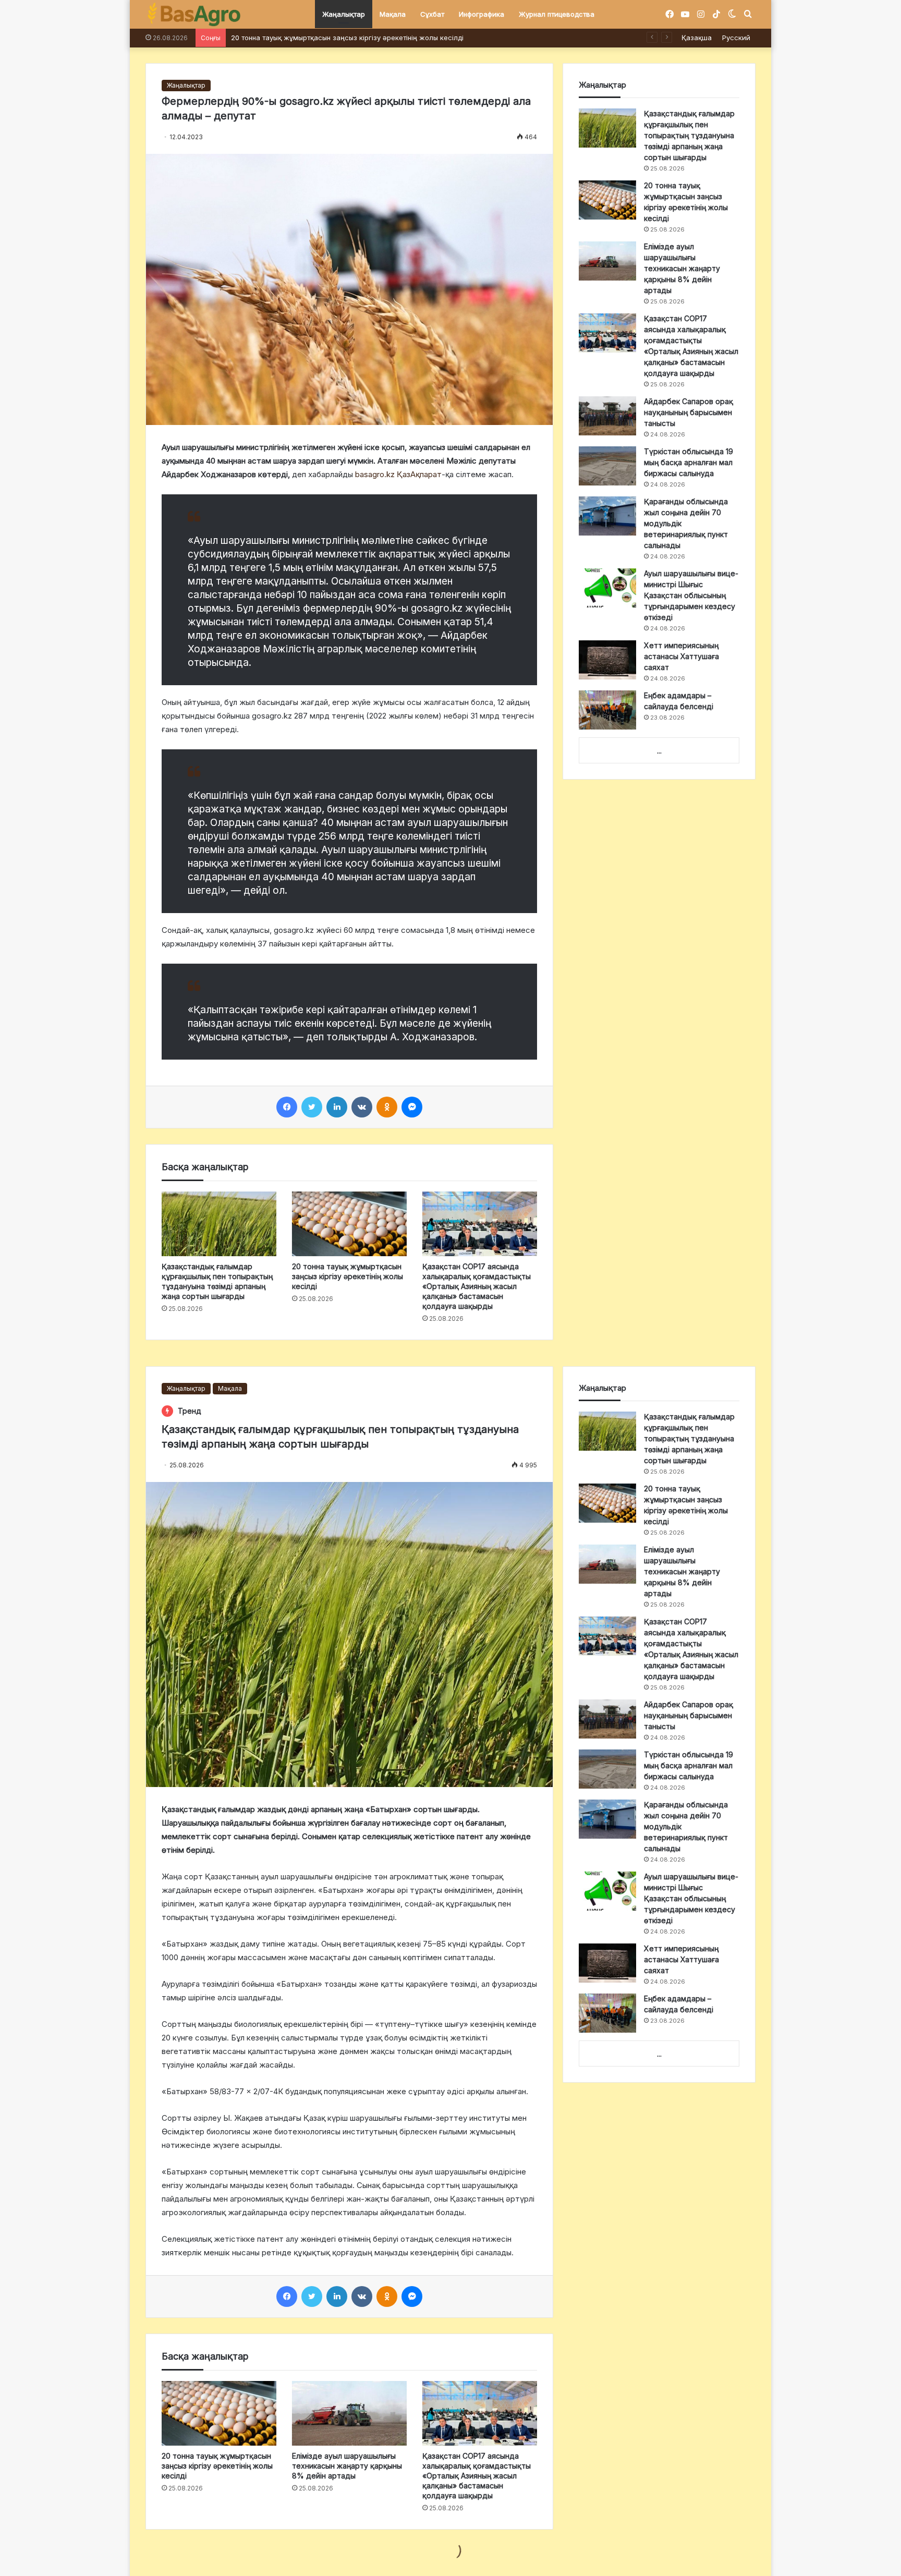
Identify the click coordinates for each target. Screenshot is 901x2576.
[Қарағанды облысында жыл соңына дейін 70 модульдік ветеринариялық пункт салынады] (607, 516)
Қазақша (697, 38)
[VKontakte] (362, 1107)
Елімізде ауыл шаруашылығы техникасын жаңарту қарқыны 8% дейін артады (682, 268)
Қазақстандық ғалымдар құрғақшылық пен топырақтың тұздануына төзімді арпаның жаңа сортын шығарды (689, 135)
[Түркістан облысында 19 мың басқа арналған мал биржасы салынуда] (607, 466)
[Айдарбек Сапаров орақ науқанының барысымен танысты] (607, 416)
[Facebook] (287, 1107)
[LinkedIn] (337, 1107)
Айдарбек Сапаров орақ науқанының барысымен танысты (689, 412)
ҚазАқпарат (419, 474)
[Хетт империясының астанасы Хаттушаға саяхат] (607, 660)
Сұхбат (432, 14)
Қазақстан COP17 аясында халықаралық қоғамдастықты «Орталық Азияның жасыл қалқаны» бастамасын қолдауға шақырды (445, 38)
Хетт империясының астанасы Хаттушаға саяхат (681, 656)
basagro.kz (375, 474)
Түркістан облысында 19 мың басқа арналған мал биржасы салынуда (689, 462)
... (659, 751)
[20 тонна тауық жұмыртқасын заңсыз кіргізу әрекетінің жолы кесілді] (349, 1224)
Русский (736, 38)
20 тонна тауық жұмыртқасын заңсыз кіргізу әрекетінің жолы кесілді (348, 1276)
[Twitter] (312, 1107)
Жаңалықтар (344, 14)
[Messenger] (412, 1107)
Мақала (393, 14)
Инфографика (482, 14)
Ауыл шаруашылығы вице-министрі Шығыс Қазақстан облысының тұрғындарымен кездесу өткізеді (691, 595)
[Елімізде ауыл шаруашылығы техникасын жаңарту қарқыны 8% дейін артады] (607, 261)
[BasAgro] (194, 15)
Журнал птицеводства (557, 14)
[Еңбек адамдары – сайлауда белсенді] (607, 710)
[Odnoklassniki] (387, 1107)
